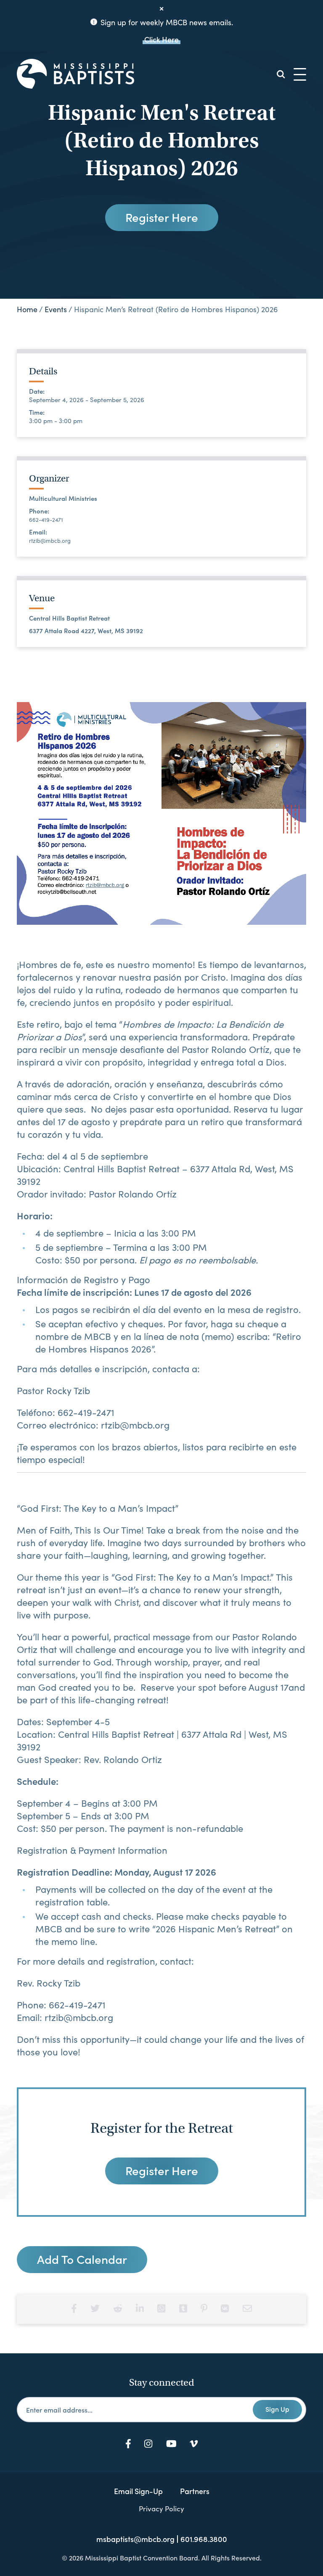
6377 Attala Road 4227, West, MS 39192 (86, 631)
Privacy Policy (161, 2508)
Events (56, 309)
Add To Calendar (82, 2259)
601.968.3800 (204, 2539)
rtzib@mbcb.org (50, 541)
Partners (195, 2491)
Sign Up (277, 2409)
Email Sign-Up (138, 2491)
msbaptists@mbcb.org (135, 2539)
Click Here (161, 39)
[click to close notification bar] (161, 9)
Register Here (162, 217)
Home (27, 309)
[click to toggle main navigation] (300, 74)
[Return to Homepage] (75, 74)
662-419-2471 (46, 520)
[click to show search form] (281, 74)
